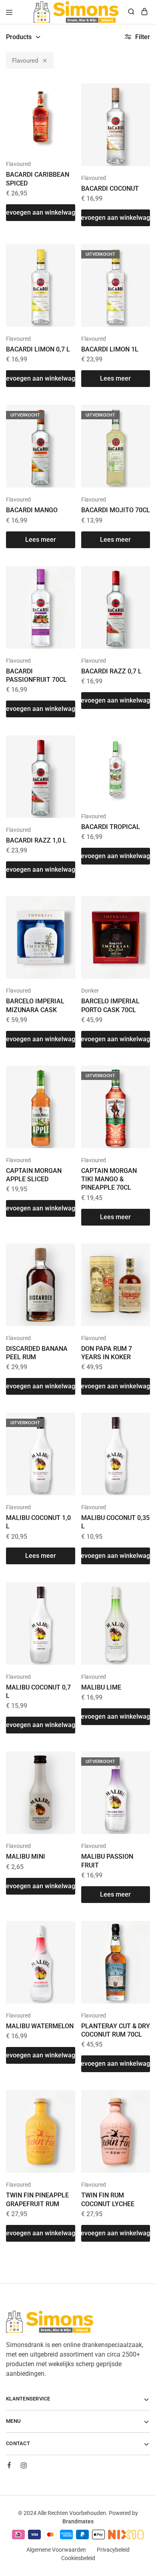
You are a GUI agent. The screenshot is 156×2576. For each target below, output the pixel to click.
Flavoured (25, 61)
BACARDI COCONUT (110, 189)
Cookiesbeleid (78, 2558)
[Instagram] (24, 2467)
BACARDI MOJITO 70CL (116, 510)
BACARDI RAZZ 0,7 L (111, 671)
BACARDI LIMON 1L (110, 349)
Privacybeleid (113, 2550)
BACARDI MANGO (32, 510)
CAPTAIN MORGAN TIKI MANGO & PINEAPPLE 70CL (109, 1179)
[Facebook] (9, 2466)
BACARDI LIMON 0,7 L (38, 349)
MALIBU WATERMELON (40, 2026)
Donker (90, 991)
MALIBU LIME (101, 1687)
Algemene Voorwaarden (56, 2550)
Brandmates (78, 2521)
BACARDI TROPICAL (111, 827)
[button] (41, 213)
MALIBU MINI (26, 1856)
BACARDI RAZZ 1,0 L (36, 840)
